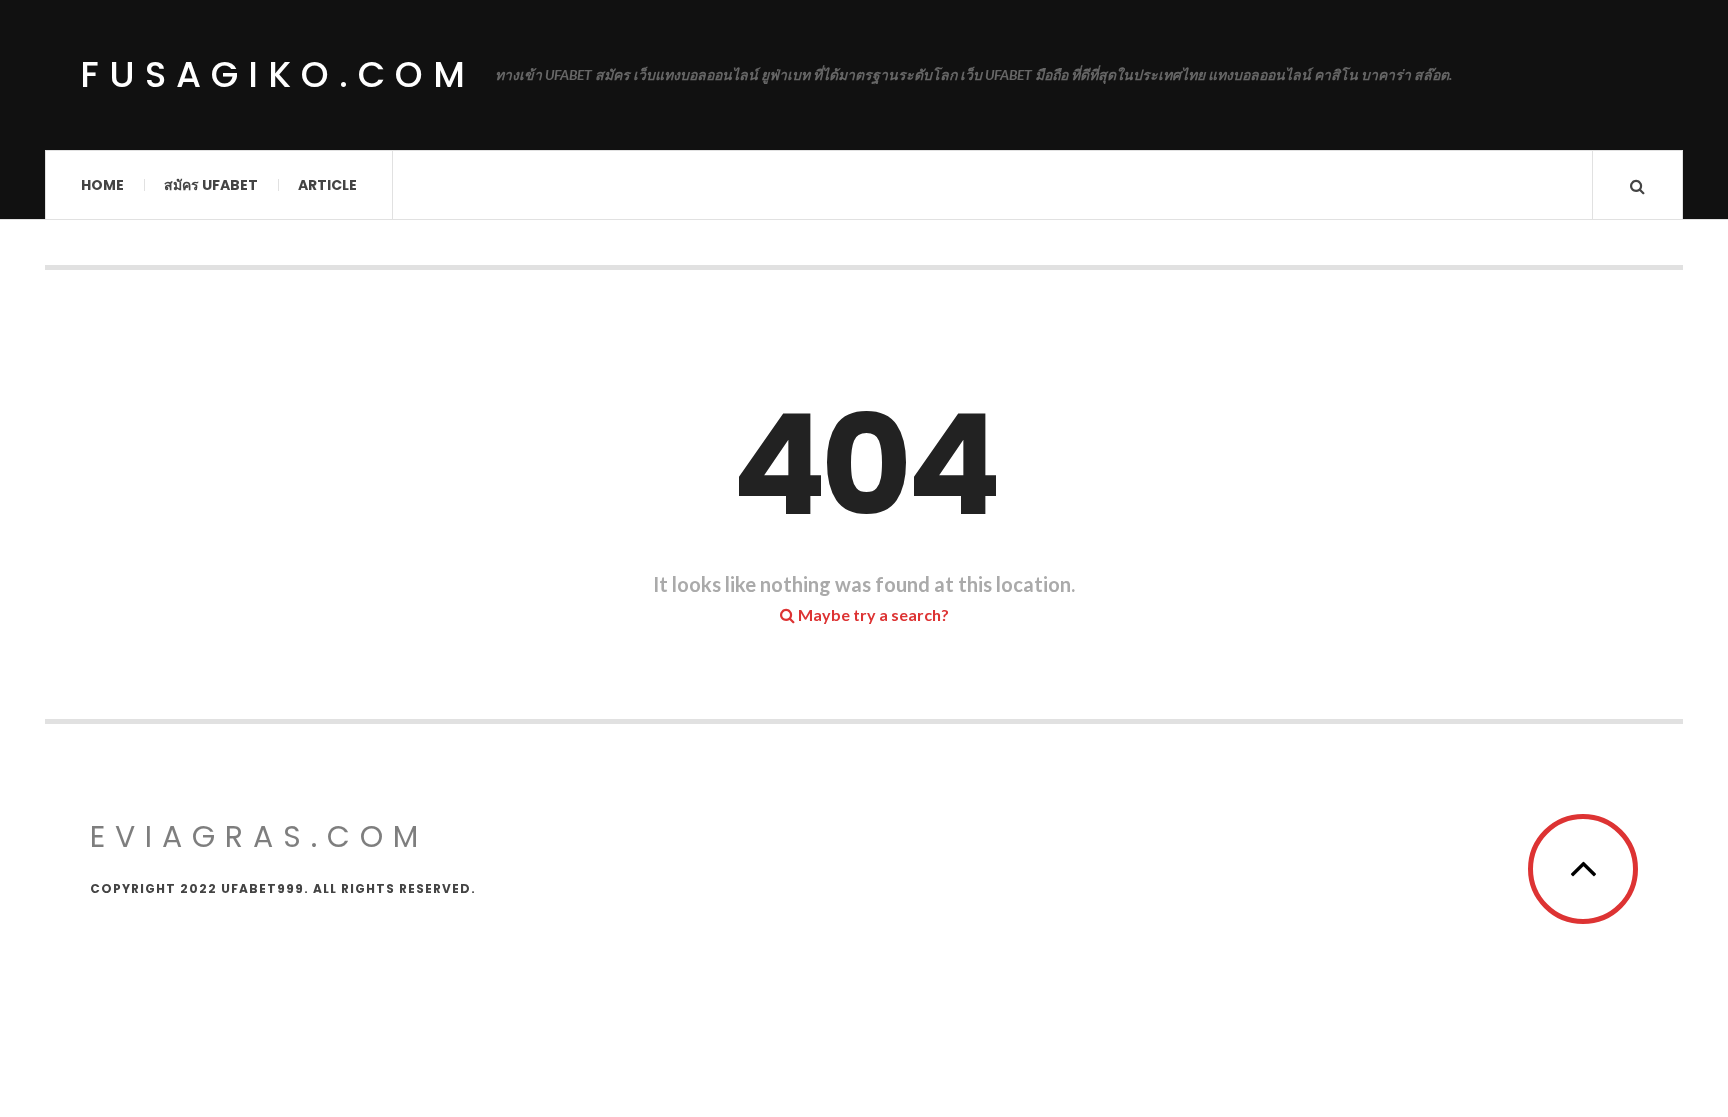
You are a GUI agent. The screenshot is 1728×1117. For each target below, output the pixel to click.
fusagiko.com (277, 74)
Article (327, 185)
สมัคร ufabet (211, 185)
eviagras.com (259, 836)
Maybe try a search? (872, 614)
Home (102, 185)
